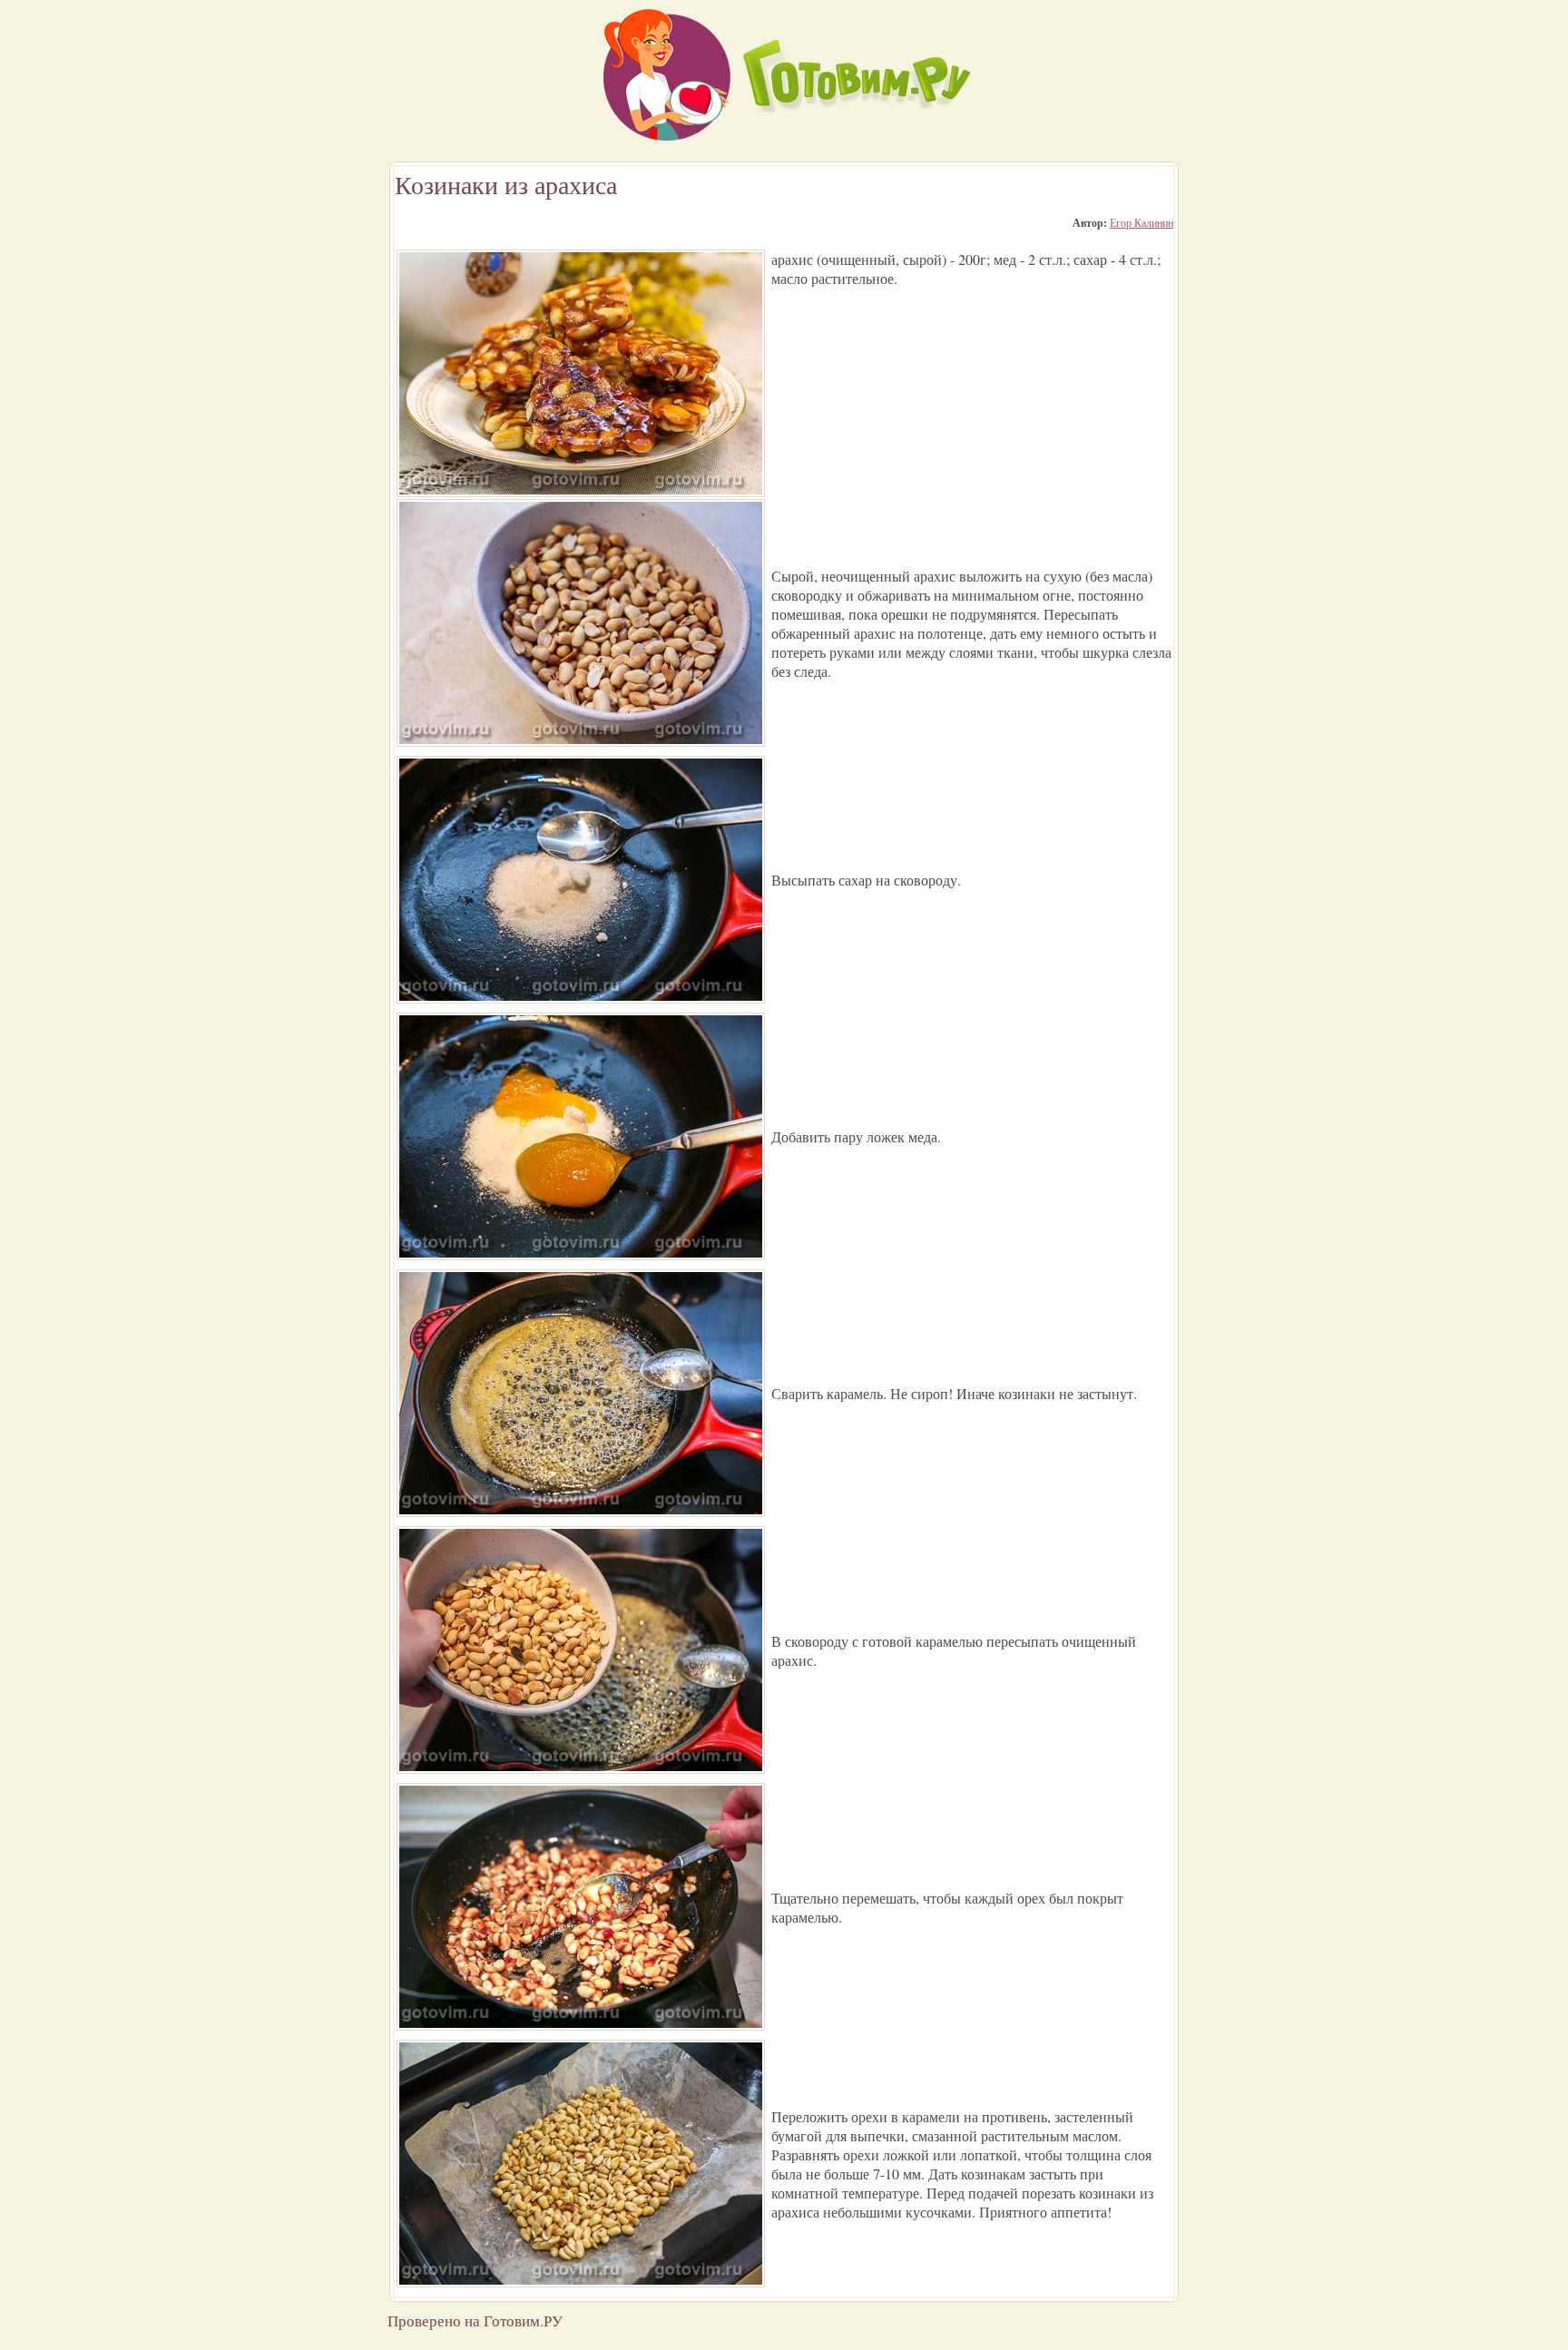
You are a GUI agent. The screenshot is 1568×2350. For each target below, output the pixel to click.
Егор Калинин (1142, 222)
